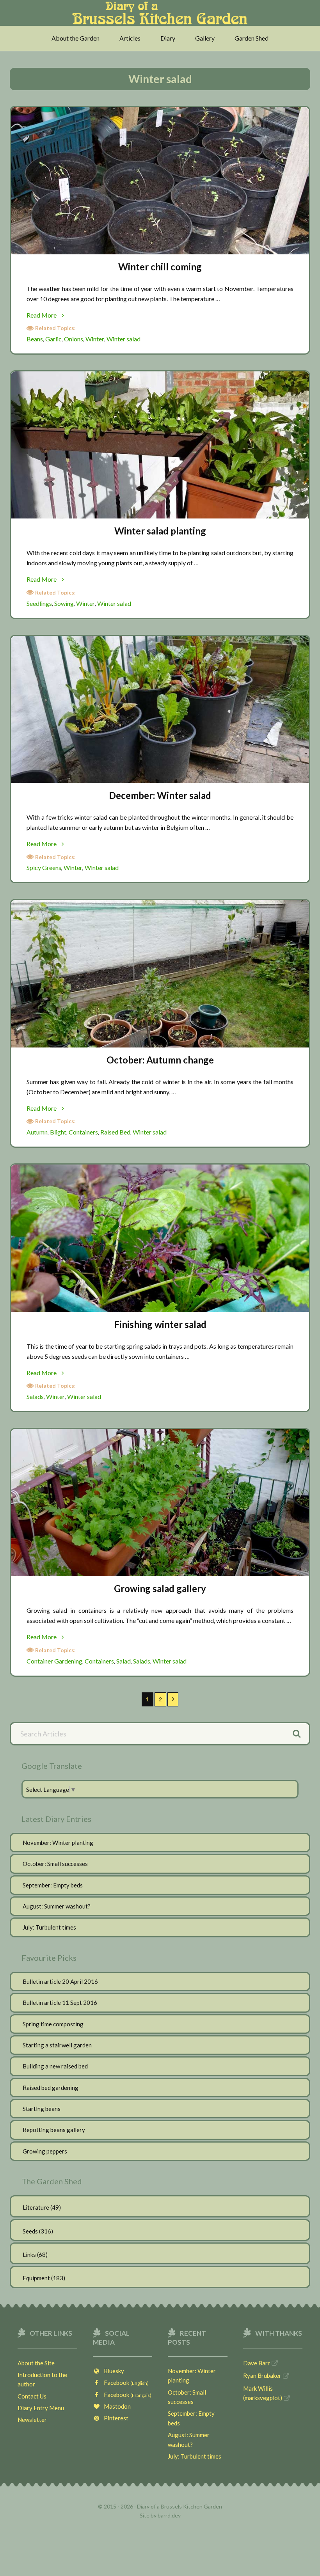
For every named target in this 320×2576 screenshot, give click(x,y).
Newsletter (32, 2420)
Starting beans (42, 2109)
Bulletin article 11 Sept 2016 (60, 2003)
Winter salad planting (160, 531)
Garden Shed (252, 38)
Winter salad (124, 339)
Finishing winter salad (160, 1324)
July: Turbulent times (49, 1927)
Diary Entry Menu (41, 2408)
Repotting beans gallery (54, 2130)
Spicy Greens (44, 867)
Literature (36, 2207)
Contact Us (32, 2396)
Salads (35, 1396)
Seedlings (39, 603)
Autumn (37, 1132)
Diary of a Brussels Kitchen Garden (160, 17)
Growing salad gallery (160, 1588)
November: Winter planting (58, 1843)
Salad (124, 1661)
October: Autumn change (160, 1060)
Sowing (64, 603)
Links (29, 2255)
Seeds (30, 2231)
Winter (95, 339)
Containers (83, 1132)
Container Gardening (54, 1661)
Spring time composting (53, 2024)
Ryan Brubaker (262, 2375)
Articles (130, 38)
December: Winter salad (160, 795)
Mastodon (116, 2406)
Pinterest (114, 2418)
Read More (52, 316)
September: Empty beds (53, 1885)
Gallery (205, 38)
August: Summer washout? (57, 1906)
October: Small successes (55, 1864)
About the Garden (76, 38)
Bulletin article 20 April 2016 (60, 1981)
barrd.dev (169, 2515)
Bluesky (112, 2371)
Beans (35, 339)
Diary (168, 38)
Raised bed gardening (51, 2088)
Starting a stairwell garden (57, 2045)
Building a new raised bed (55, 2066)
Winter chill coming (160, 267)
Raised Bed (115, 1132)
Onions (74, 339)
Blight (58, 1132)
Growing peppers (45, 2151)
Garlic (53, 339)
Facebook (124, 2382)
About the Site (36, 2363)
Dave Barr (257, 2363)
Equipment (36, 2278)
